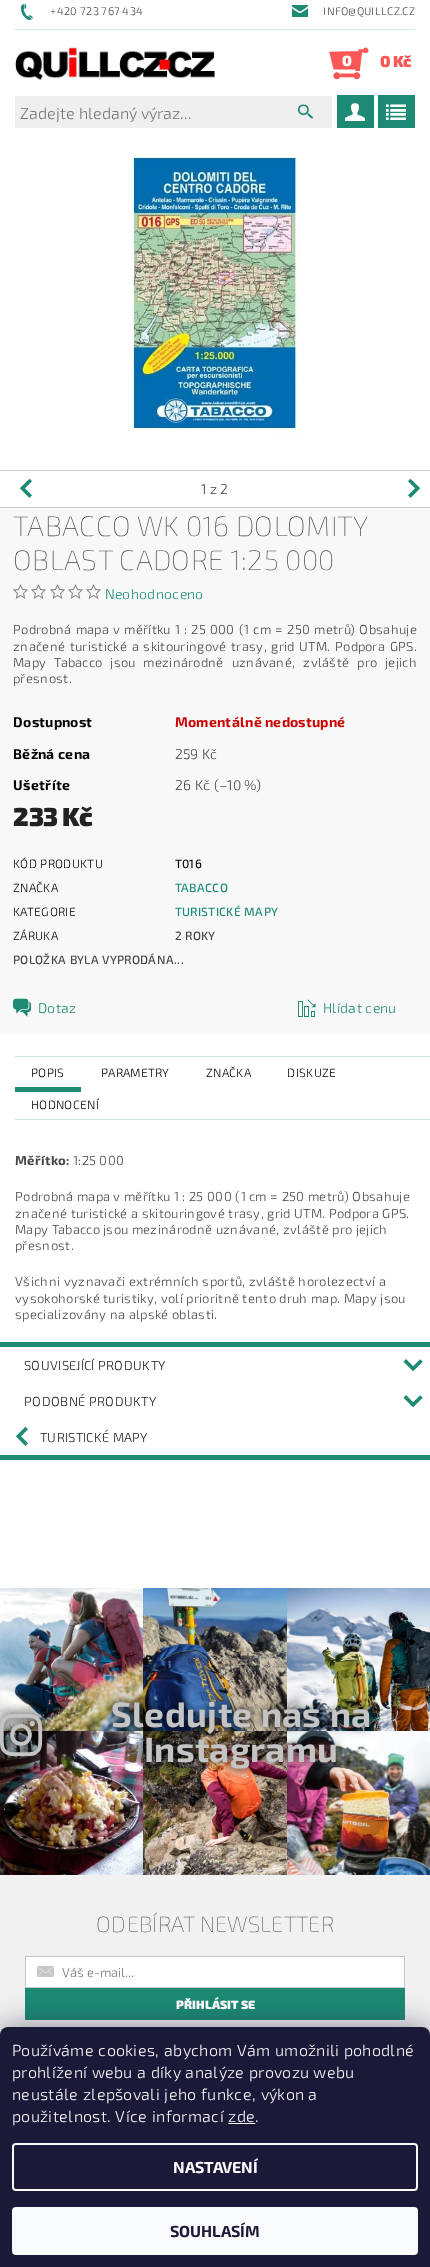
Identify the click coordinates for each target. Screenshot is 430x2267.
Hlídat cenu (360, 1007)
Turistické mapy (227, 911)
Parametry (135, 1072)
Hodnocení (65, 1104)
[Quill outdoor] (115, 63)
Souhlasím (215, 2230)
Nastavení (215, 2166)
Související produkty (94, 1365)
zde (241, 2115)
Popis (48, 1072)
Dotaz (57, 1007)
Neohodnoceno (154, 593)
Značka (228, 1072)
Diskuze (311, 1072)
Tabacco (201, 887)
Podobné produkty (90, 1401)
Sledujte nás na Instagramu (241, 1730)
